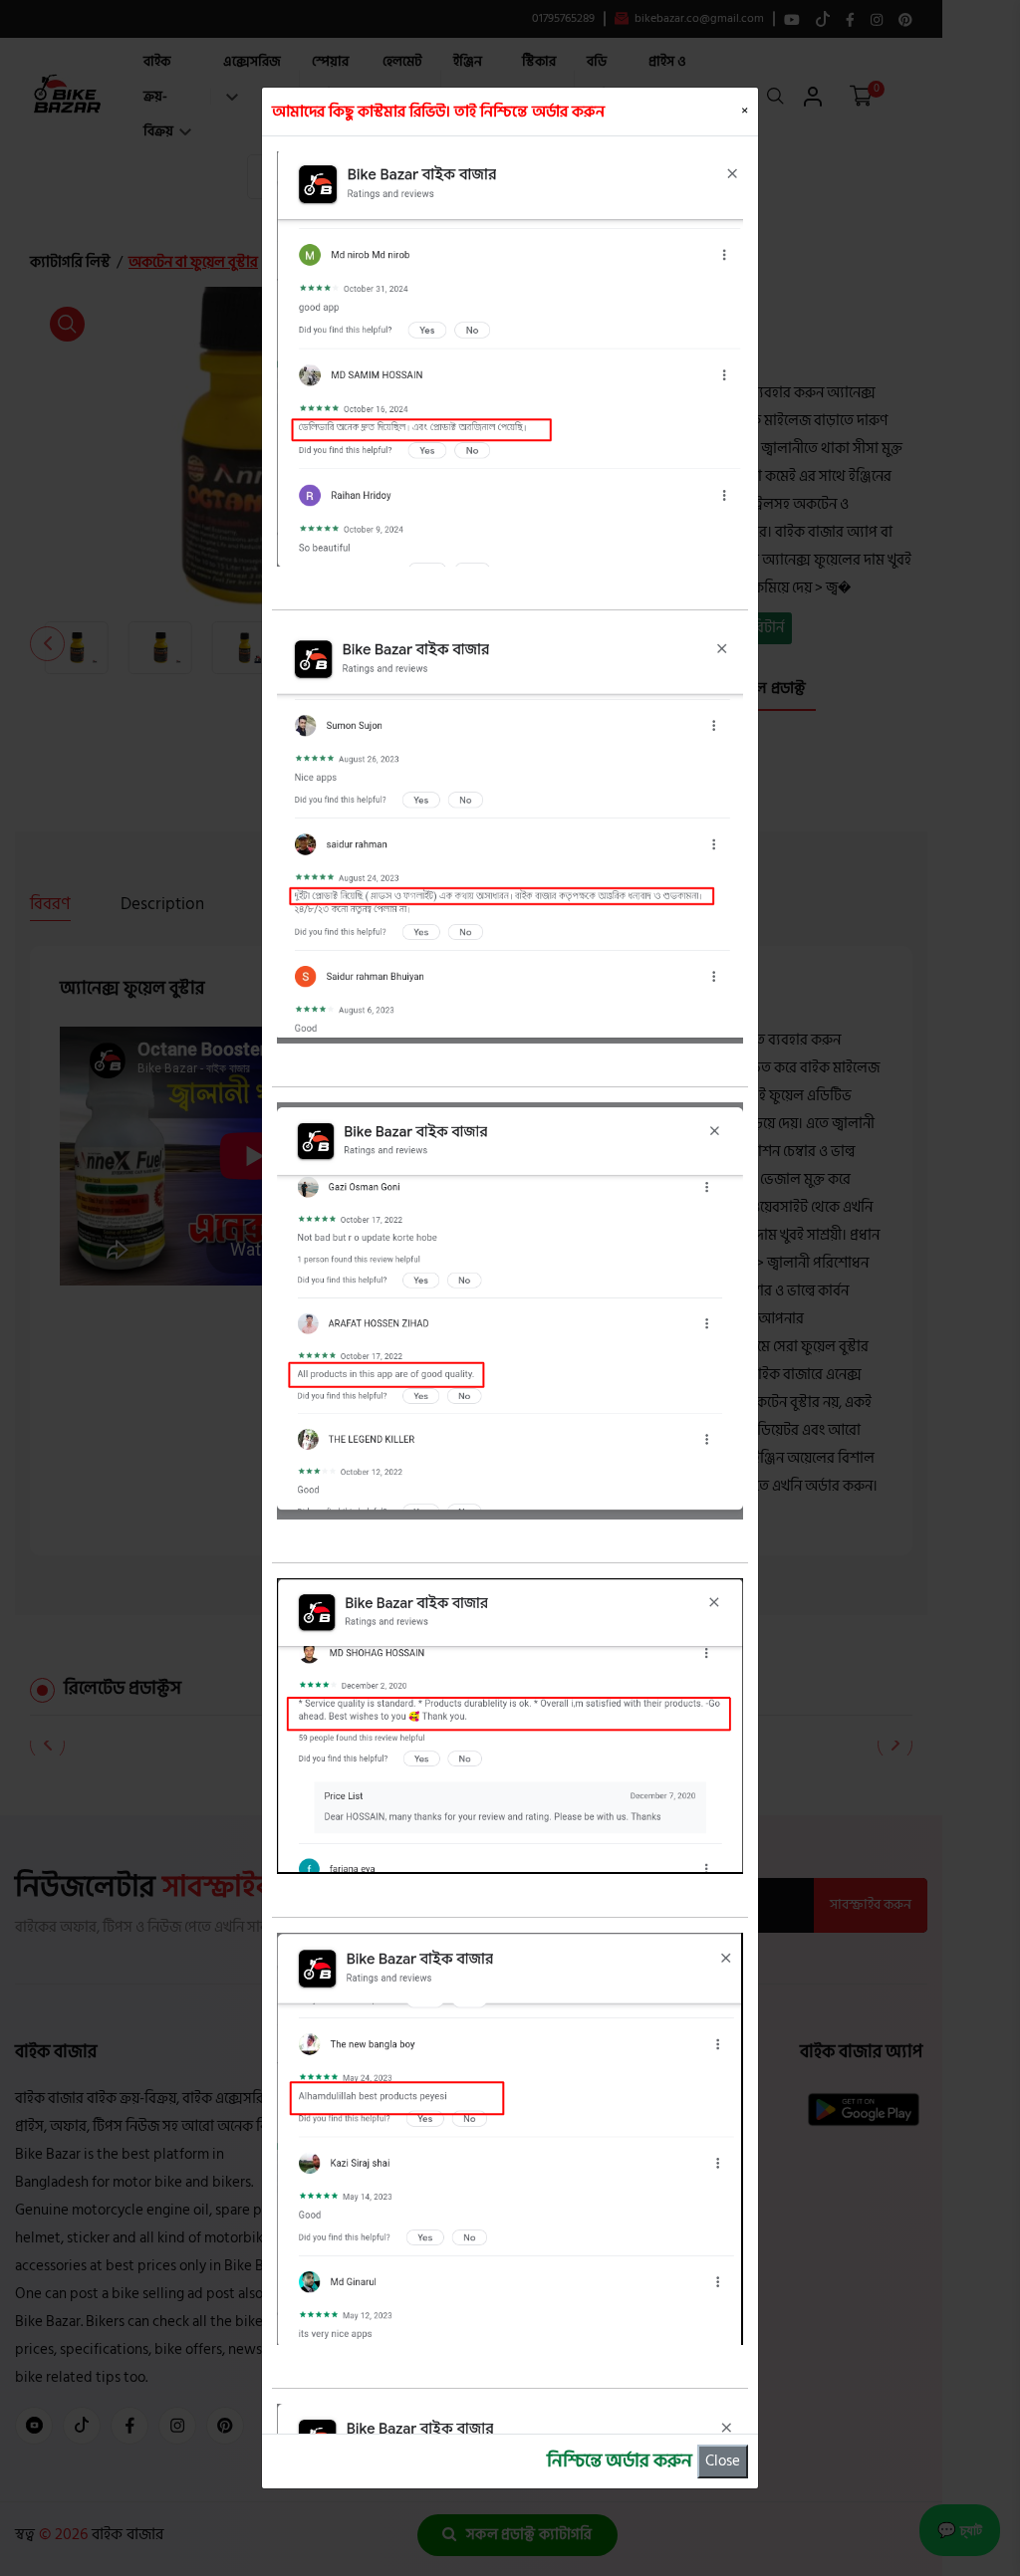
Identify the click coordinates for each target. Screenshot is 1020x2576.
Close (723, 2461)
